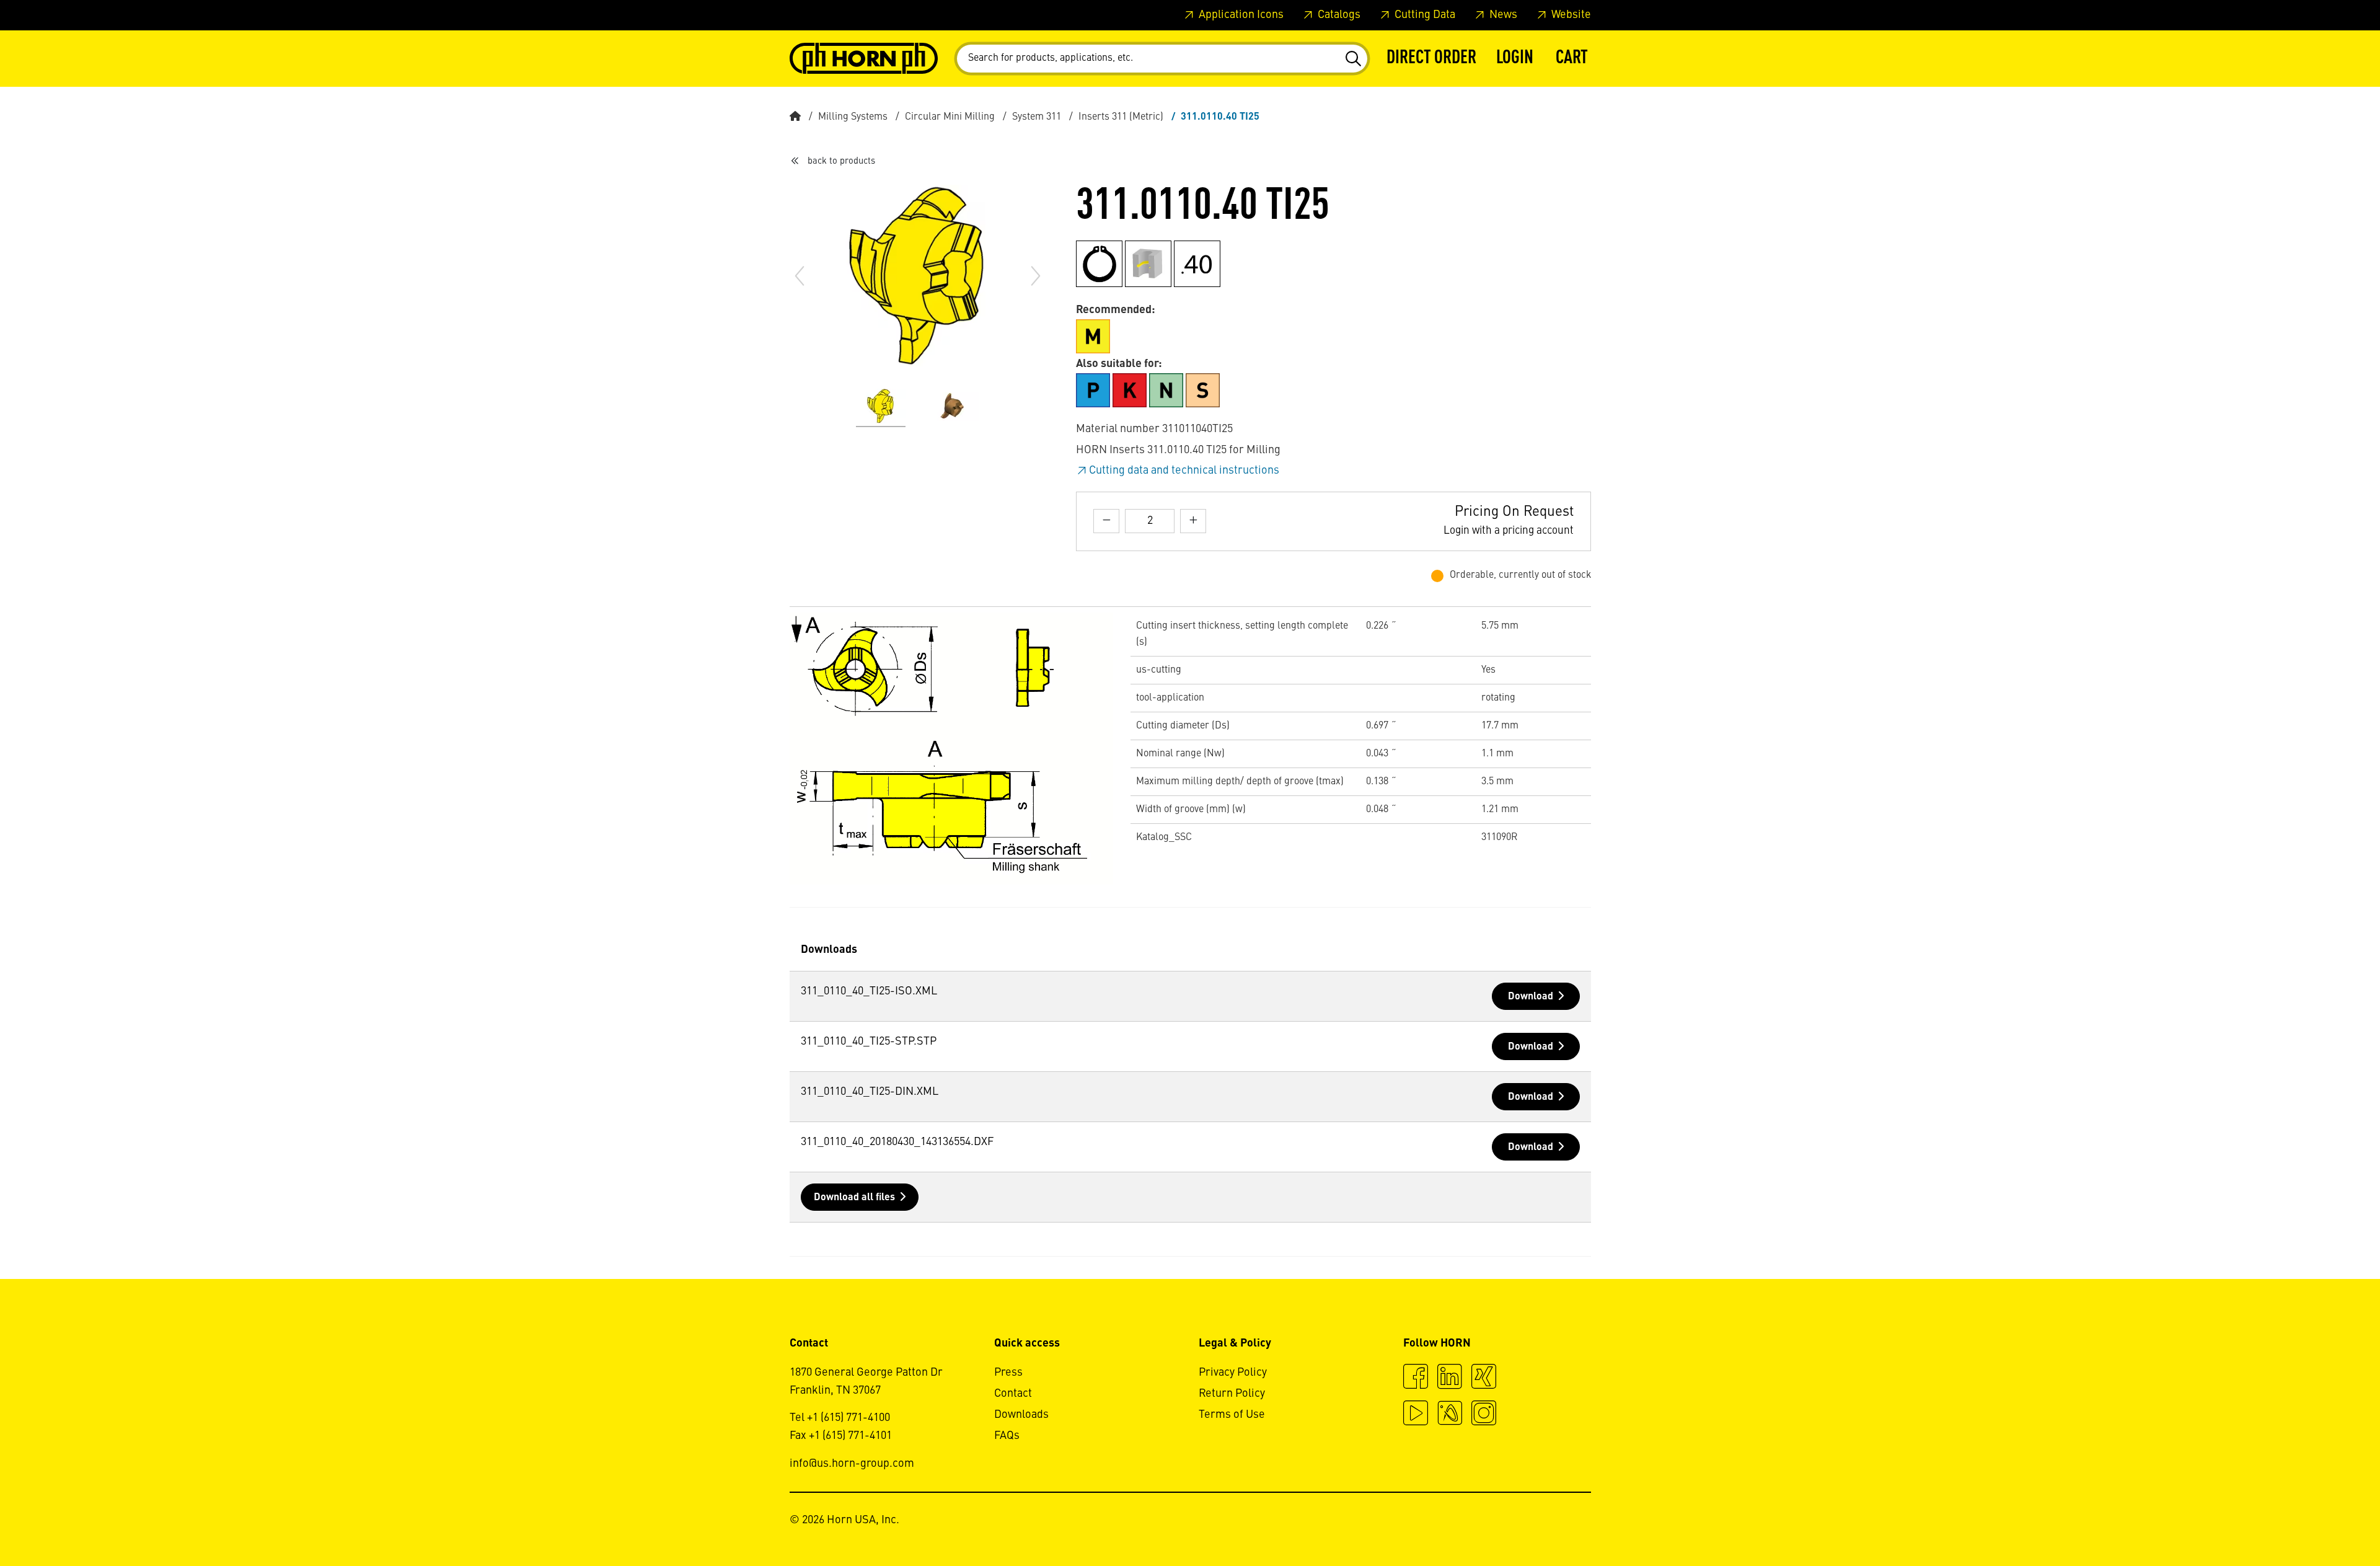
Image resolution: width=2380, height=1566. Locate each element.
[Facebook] (1416, 1378)
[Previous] (800, 276)
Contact (1013, 1394)
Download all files (854, 1198)
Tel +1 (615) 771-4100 (840, 1418)
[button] (1515, 59)
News (1502, 15)
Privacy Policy (1233, 1373)
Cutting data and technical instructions (1184, 471)
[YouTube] (1416, 1415)
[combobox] (1162, 59)
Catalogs (1338, 15)
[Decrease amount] (1106, 521)
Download (1531, 997)
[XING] (1484, 1378)
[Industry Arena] (1450, 1415)
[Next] (1036, 276)
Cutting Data (1424, 15)
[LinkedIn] (1450, 1378)
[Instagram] (1484, 1415)
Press (1008, 1373)
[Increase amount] (1193, 521)
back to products (841, 161)
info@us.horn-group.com (852, 1464)
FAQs (1007, 1436)
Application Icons (1240, 15)
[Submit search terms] (1353, 59)
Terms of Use (1232, 1415)
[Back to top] (2323, 1523)
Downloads (1021, 1415)
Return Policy (1232, 1394)
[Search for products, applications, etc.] (1353, 59)
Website (1570, 15)
